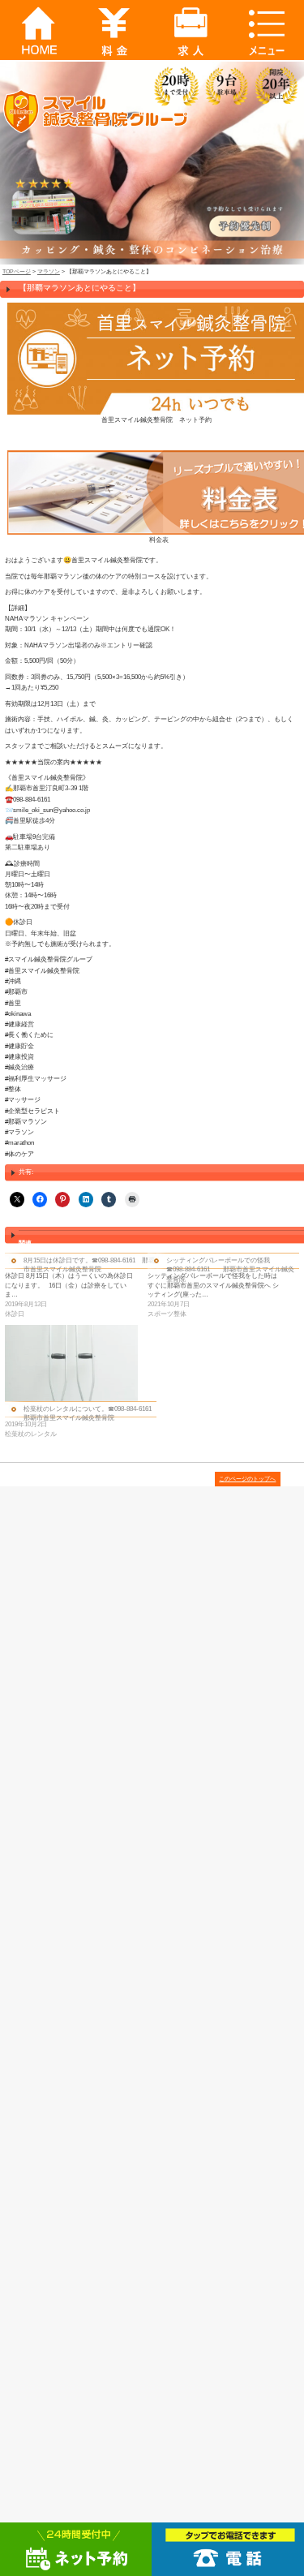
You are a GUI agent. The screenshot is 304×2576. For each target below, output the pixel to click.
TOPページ (17, 271)
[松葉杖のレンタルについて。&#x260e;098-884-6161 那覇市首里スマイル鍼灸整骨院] (71, 1363)
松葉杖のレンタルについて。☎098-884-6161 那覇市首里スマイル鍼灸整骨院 (91, 1413)
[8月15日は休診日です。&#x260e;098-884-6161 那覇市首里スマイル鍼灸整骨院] (76, 1286)
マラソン (49, 271)
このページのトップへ (247, 1479)
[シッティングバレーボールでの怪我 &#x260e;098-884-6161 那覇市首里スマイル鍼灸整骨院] (219, 1286)
